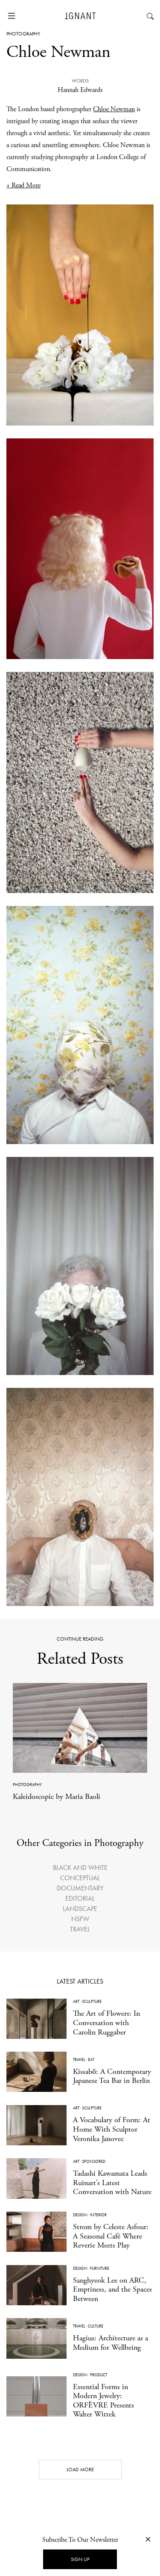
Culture (96, 2326)
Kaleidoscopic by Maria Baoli (57, 1797)
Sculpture (92, 2001)
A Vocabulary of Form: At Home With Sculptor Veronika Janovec (112, 2129)
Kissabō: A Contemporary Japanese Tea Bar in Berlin (112, 2076)
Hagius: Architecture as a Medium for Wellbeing (111, 2343)
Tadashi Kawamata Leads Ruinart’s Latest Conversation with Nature (112, 2183)
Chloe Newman (114, 109)
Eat (91, 2060)
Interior (98, 2215)
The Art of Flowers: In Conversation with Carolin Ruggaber (106, 2023)
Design (80, 2215)
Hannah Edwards (80, 90)
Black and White (80, 1868)
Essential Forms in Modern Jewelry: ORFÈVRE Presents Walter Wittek (103, 2401)
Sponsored (94, 2161)
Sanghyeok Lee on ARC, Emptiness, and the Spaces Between (112, 2289)
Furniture (100, 2268)
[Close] (148, 2539)
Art (76, 2001)
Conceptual (80, 1878)
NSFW (80, 1919)
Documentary (80, 1888)
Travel (80, 1929)
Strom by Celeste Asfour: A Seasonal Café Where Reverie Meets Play (111, 2236)
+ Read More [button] (23, 185)
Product (99, 2375)
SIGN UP (80, 2559)
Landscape (80, 1909)
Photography (23, 34)
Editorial (80, 1898)
